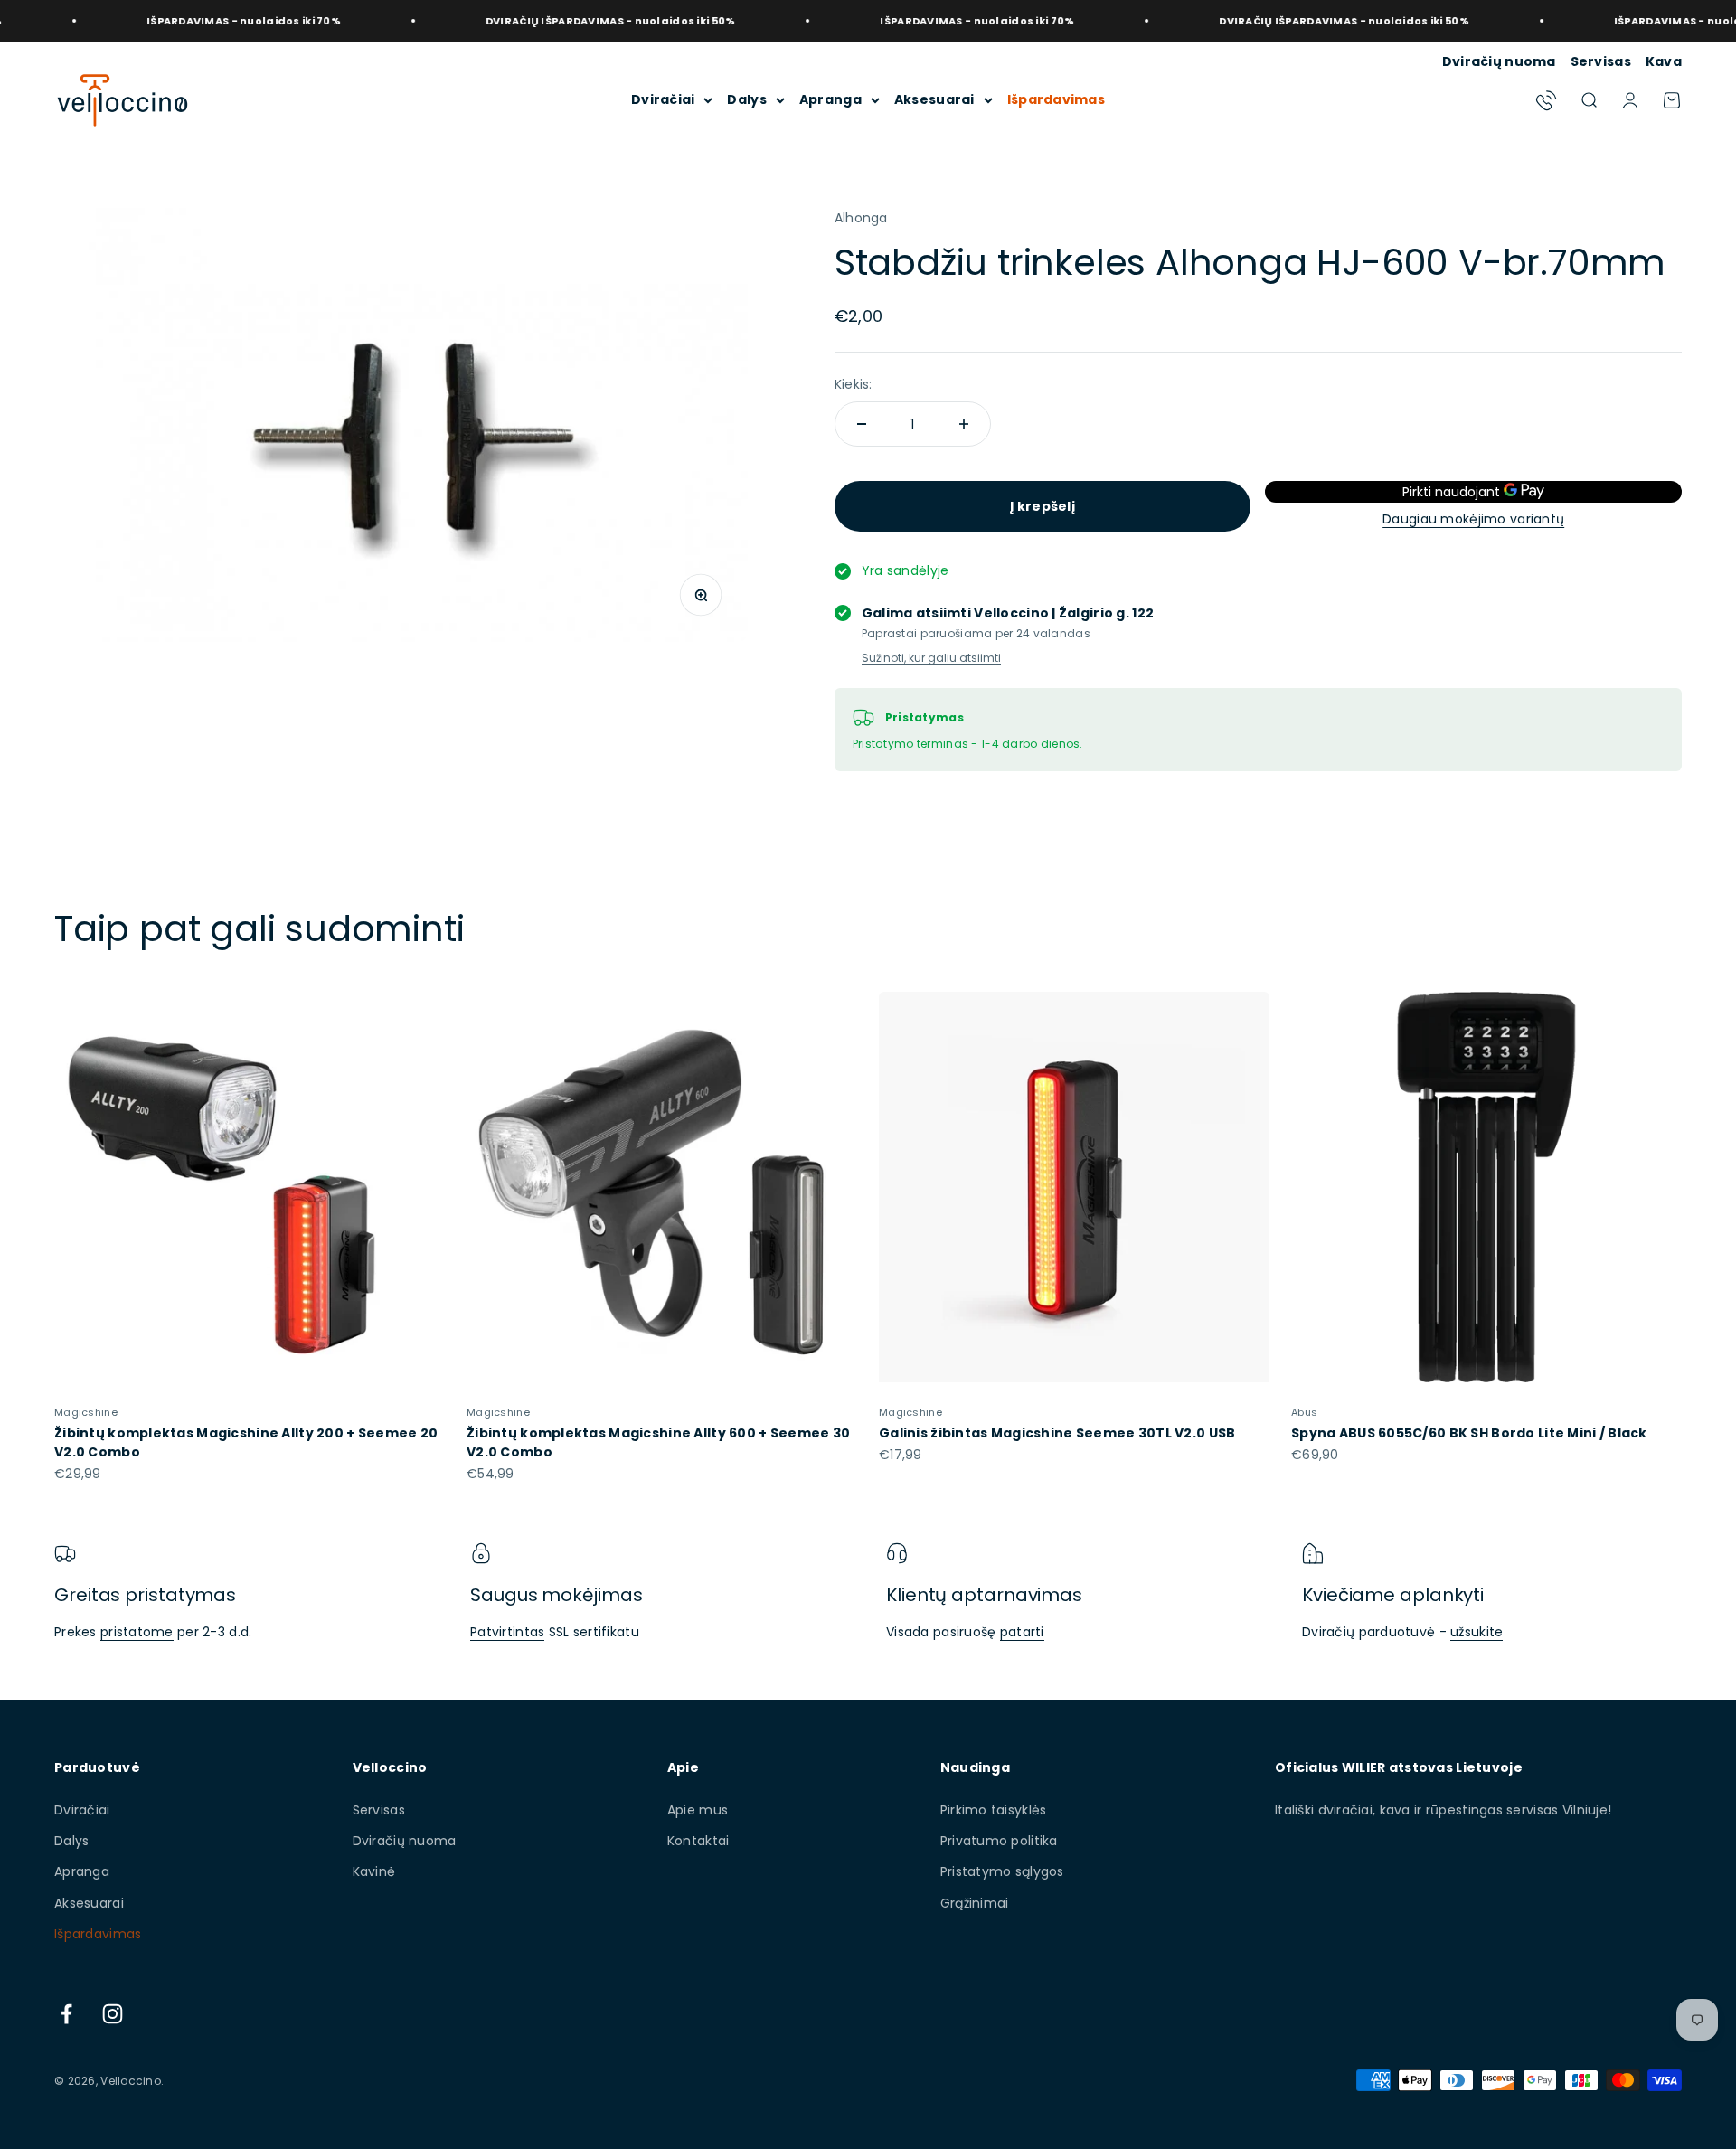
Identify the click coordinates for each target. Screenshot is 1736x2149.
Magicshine (86, 1412)
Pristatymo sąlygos (1002, 1871)
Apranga (830, 99)
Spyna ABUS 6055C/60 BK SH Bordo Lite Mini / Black (1469, 1433)
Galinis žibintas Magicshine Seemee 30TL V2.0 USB (1057, 1433)
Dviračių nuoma (1499, 61)
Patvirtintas (507, 1632)
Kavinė (374, 1871)
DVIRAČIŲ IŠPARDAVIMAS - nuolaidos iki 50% (547, 21)
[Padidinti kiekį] (964, 424)
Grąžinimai (975, 1903)
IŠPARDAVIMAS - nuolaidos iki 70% (180, 21)
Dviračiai (663, 99)
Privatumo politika (999, 1841)
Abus (1304, 1412)
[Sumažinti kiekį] (862, 424)
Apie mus (698, 1810)
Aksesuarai (934, 99)
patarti (1022, 1632)
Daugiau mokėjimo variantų (1473, 519)
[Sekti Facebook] (66, 2014)
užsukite (1477, 1632)
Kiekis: (854, 384)
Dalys (746, 99)
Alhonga (861, 218)
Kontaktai (698, 1841)
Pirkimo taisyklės (994, 1810)
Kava (1664, 61)
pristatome (137, 1632)
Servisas (1601, 61)
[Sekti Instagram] (113, 2014)
